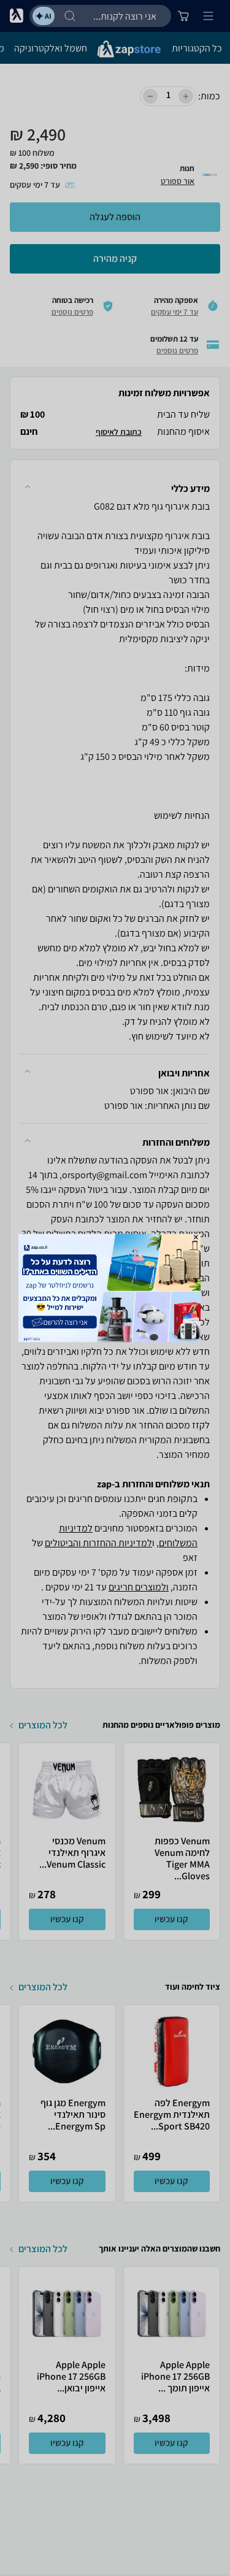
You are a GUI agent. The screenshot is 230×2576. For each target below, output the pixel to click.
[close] (195, 1237)
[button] (195, 1237)
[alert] (115, 1288)
